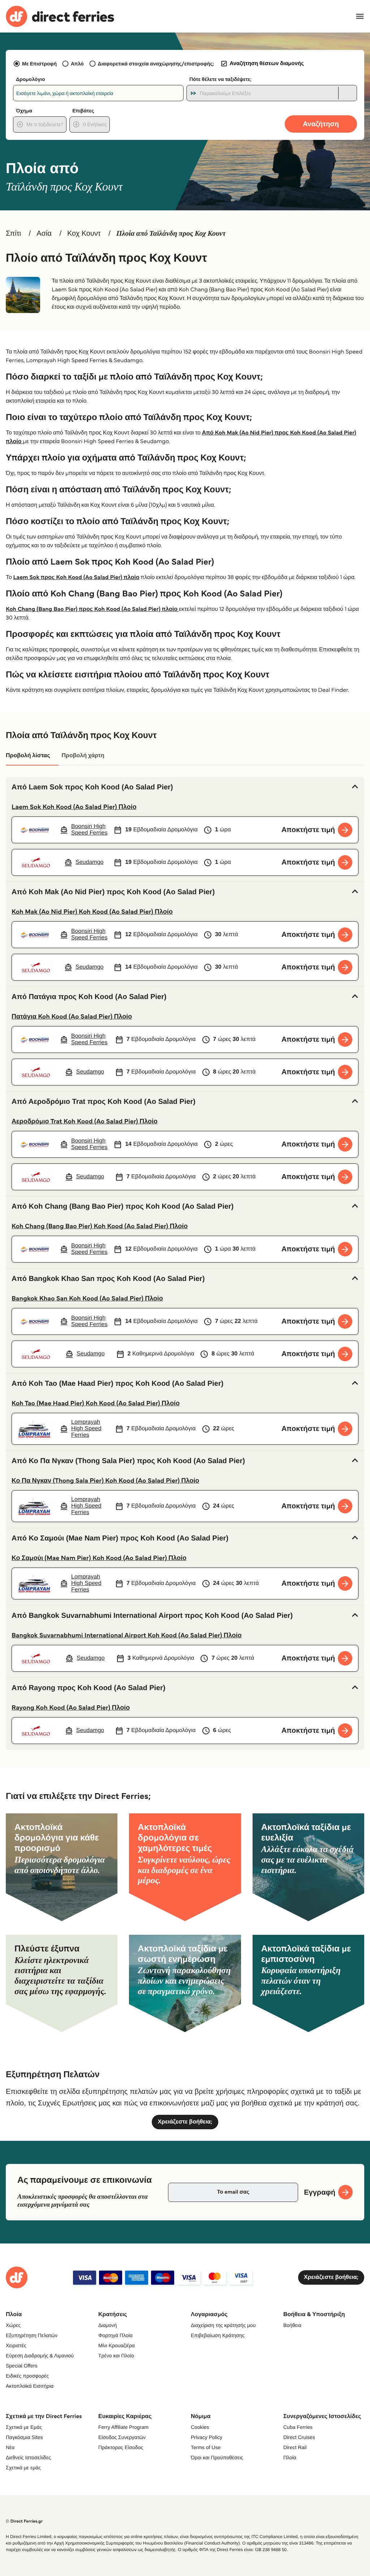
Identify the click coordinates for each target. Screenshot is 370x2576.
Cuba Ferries (298, 2427)
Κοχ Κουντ (84, 233)
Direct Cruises (299, 2437)
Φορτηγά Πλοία (115, 2335)
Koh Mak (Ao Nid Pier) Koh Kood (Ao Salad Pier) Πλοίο (92, 912)
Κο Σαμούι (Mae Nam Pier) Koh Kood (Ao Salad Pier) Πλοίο (99, 1558)
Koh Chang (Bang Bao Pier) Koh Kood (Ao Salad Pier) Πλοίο (100, 1226)
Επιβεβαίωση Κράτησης (218, 2335)
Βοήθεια (292, 2325)
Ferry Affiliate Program (123, 2427)
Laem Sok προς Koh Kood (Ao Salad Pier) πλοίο (76, 577)
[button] (185, 787)
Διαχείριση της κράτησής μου (223, 2325)
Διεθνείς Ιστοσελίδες (28, 2457)
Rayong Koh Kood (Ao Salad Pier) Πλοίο (71, 1707)
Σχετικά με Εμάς (24, 2427)
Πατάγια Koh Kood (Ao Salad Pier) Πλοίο (72, 1016)
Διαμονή (107, 2325)
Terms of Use (206, 2447)
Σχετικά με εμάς (23, 2468)
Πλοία (290, 2457)
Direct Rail (295, 2447)
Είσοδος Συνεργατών (122, 2437)
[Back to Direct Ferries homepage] (60, 16)
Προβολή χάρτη (83, 756)
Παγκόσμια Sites (24, 2437)
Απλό (77, 64)
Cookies (200, 2427)
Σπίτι (13, 233)
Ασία (44, 233)
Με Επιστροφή (39, 64)
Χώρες (13, 2325)
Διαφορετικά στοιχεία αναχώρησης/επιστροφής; (156, 64)
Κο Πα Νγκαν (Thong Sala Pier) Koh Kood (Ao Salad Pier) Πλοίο (105, 1480)
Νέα (10, 2447)
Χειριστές (16, 2345)
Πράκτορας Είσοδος (121, 2447)
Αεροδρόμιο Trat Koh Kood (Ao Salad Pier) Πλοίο (85, 1121)
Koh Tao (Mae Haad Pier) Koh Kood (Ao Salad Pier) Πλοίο (96, 1403)
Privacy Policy (206, 2437)
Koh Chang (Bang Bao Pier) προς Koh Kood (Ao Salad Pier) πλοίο (92, 609)
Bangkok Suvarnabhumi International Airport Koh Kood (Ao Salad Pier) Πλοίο (127, 1635)
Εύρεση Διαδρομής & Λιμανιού (40, 2356)
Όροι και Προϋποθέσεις (217, 2457)
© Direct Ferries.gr (24, 2521)
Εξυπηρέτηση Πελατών (32, 2335)
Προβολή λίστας (28, 756)
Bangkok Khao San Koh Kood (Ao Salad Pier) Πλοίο (87, 1298)
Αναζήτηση (321, 124)
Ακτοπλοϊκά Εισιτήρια (30, 2386)
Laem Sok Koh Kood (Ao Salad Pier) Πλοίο (74, 807)
